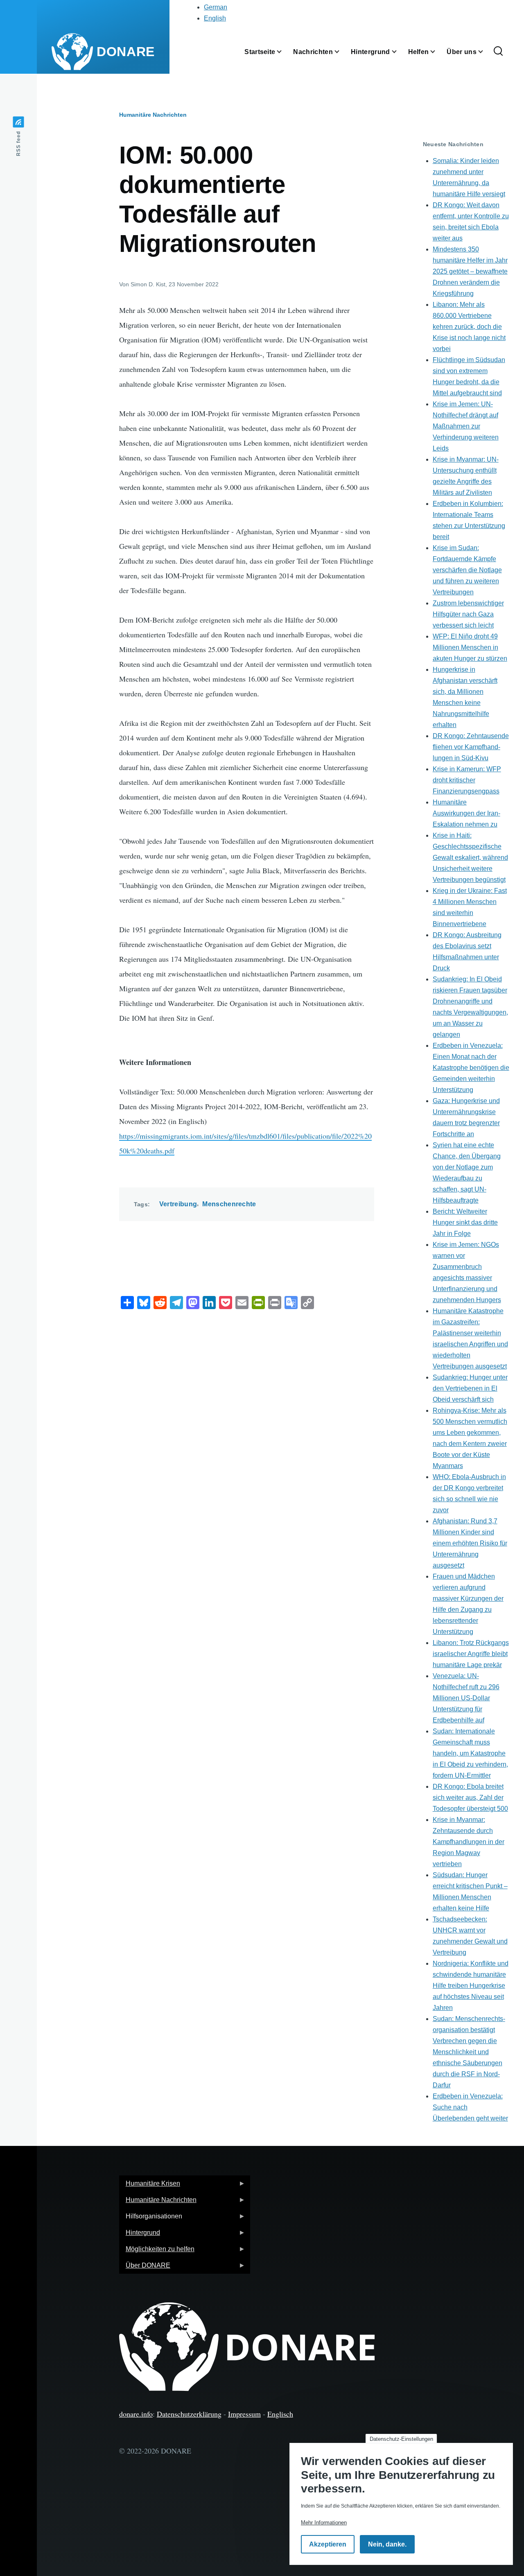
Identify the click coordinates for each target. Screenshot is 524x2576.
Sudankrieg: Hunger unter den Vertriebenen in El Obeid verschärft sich (470, 1388)
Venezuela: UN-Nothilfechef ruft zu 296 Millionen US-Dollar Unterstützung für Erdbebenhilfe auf (466, 1698)
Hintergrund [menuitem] (140, 2235)
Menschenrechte (229, 1204)
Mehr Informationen (324, 2523)
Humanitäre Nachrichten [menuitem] (158, 2202)
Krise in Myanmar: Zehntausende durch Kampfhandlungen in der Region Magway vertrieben (469, 1842)
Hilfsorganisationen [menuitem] (151, 2219)
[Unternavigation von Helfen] (438, 52)
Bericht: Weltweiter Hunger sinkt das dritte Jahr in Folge (465, 1222)
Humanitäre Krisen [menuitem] (150, 2186)
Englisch (280, 2414)
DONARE (126, 52)
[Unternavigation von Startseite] (284, 52)
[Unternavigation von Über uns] (486, 52)
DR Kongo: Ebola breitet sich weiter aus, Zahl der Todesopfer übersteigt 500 (470, 1798)
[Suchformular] (498, 52)
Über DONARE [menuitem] (145, 2268)
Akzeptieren (328, 2544)
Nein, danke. (387, 2544)
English (215, 18)
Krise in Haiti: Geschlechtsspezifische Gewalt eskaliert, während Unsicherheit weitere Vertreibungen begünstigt (470, 858)
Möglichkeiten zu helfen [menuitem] (157, 2251)
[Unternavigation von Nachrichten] (342, 52)
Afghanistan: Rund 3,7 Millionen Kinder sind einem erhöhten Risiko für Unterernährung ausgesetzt (470, 1543)
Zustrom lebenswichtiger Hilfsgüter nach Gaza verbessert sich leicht (468, 614)
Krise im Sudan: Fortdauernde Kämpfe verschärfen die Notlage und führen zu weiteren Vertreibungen (467, 570)
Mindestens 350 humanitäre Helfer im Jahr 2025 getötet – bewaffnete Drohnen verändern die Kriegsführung (470, 271)
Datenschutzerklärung (189, 2414)
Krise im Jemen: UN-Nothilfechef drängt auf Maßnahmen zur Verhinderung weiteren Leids (466, 426)
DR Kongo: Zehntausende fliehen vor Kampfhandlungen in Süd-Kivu (471, 747)
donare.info (136, 2414)
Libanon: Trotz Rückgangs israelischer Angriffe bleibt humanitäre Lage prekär (471, 1654)
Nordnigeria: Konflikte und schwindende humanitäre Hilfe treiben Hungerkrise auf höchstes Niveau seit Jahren (471, 1986)
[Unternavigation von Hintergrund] (399, 52)
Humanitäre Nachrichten (153, 115)
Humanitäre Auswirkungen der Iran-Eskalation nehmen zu (466, 813)
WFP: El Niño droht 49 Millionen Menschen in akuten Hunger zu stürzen (470, 647)
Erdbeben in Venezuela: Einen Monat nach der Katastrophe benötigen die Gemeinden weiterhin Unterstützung (471, 1068)
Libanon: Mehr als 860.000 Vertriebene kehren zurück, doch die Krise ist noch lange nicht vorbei (469, 327)
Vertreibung (178, 1204)
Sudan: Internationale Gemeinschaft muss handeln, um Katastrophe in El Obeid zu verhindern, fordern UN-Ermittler (470, 1753)
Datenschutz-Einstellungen (401, 2439)
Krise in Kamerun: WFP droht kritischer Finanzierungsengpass (467, 780)
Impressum (244, 2414)
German (216, 7)
